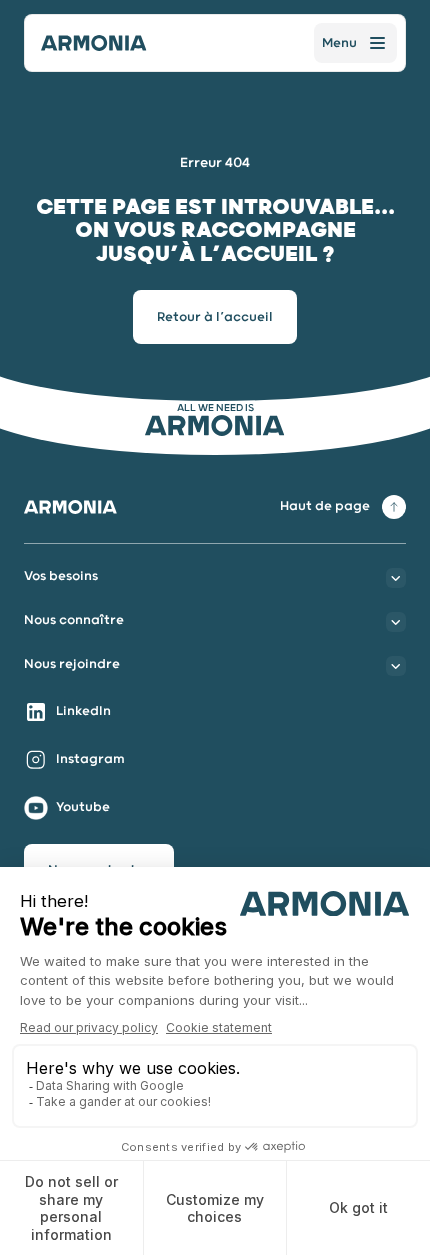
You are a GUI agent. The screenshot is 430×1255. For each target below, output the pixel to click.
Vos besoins (61, 576)
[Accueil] (94, 43)
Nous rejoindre (72, 664)
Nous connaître (74, 620)
